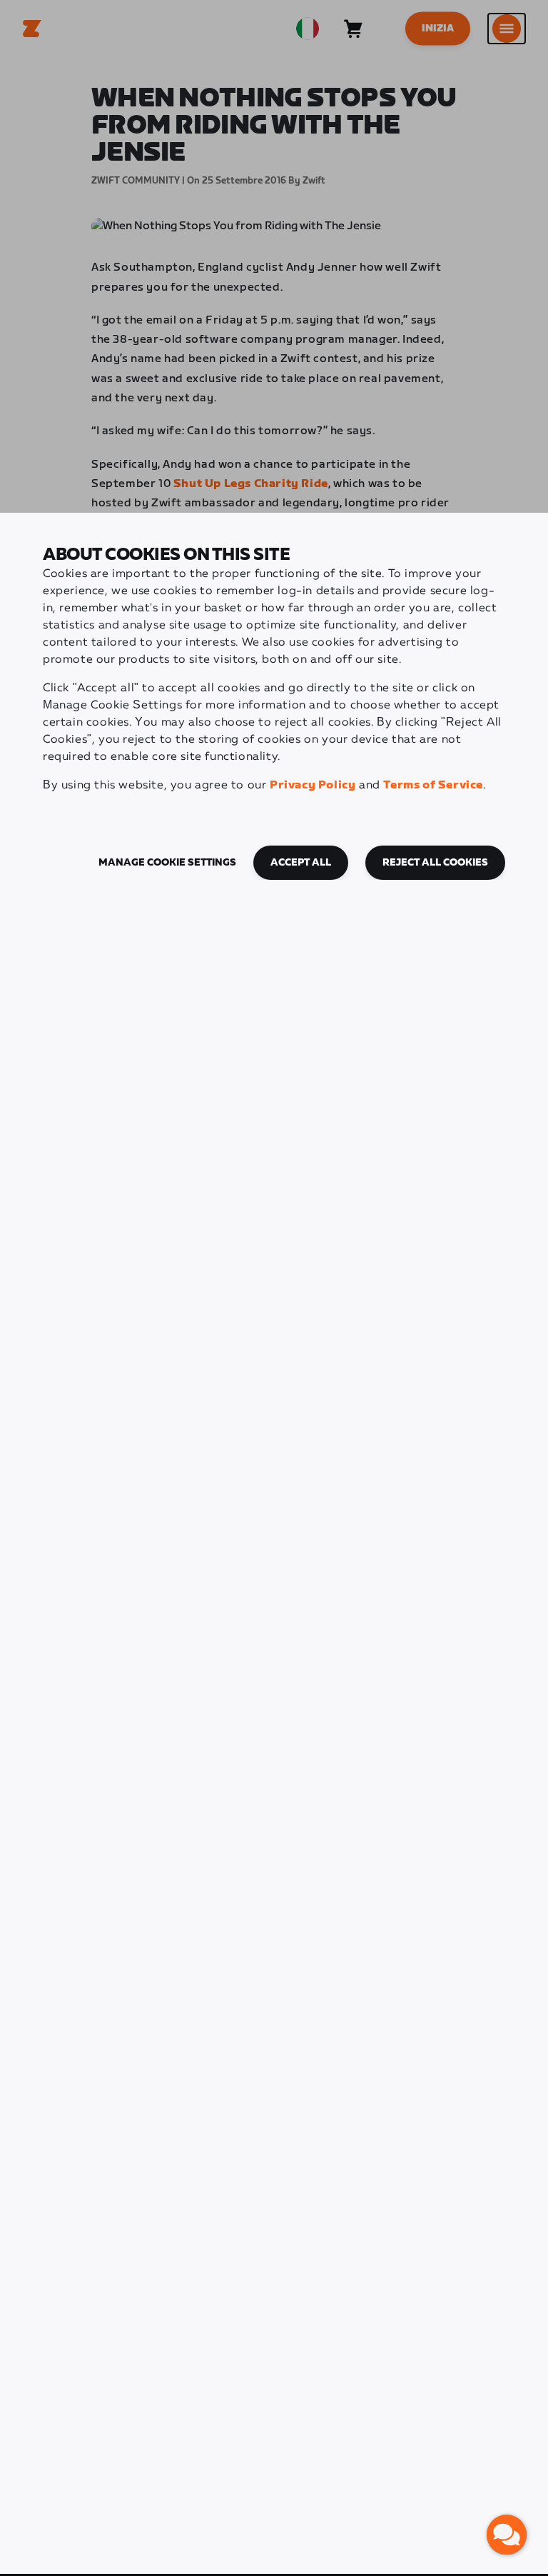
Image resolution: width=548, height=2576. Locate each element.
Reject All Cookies (435, 863)
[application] (507, 2535)
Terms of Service (433, 785)
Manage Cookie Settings (167, 863)
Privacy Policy (313, 785)
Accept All (301, 863)
